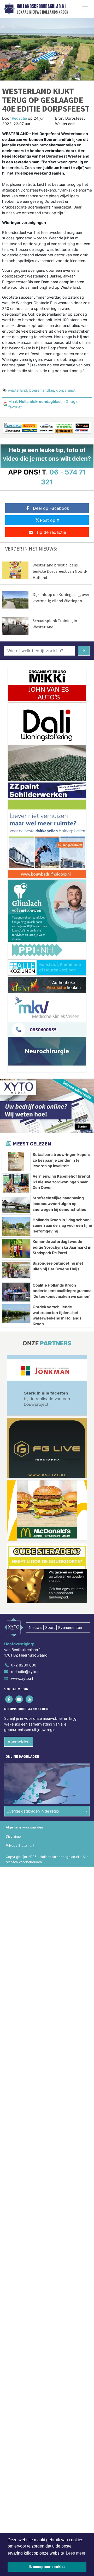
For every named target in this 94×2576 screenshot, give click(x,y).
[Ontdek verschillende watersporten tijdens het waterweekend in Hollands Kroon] (16, 1314)
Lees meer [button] (76, 2553)
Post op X (50, 520)
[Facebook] (9, 1699)
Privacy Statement (20, 1846)
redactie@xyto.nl (26, 1672)
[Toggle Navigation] (85, 9)
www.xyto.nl (22, 1678)
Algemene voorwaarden (24, 1827)
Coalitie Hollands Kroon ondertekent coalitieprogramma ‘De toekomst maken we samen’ (62, 1291)
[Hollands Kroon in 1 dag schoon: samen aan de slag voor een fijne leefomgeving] (16, 1227)
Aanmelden (19, 1742)
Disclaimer (14, 1836)
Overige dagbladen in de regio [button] (33, 1811)
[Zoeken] (84, 651)
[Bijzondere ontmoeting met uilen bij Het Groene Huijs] (16, 1270)
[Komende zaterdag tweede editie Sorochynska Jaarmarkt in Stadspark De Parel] (16, 1248)
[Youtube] (19, 1699)
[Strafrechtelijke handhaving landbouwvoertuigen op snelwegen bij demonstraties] (16, 1205)
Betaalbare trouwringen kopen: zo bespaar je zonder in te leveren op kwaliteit (61, 1160)
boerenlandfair (42, 390)
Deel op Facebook (51, 508)
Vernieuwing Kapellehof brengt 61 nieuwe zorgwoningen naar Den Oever (61, 1182)
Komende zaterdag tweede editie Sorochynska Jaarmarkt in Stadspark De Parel (62, 1247)
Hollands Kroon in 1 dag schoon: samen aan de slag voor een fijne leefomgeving (62, 1225)
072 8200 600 (24, 1665)
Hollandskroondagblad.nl (42, 7)
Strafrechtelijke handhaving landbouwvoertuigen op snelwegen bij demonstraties (59, 1203)
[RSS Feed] (30, 1699)
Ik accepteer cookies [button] (47, 2567)
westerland (17, 390)
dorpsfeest (66, 390)
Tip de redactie (51, 532)
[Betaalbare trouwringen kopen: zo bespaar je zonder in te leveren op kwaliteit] (16, 1161)
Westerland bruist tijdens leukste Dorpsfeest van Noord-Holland (60, 571)
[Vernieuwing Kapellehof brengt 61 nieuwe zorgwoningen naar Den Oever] (16, 1183)
